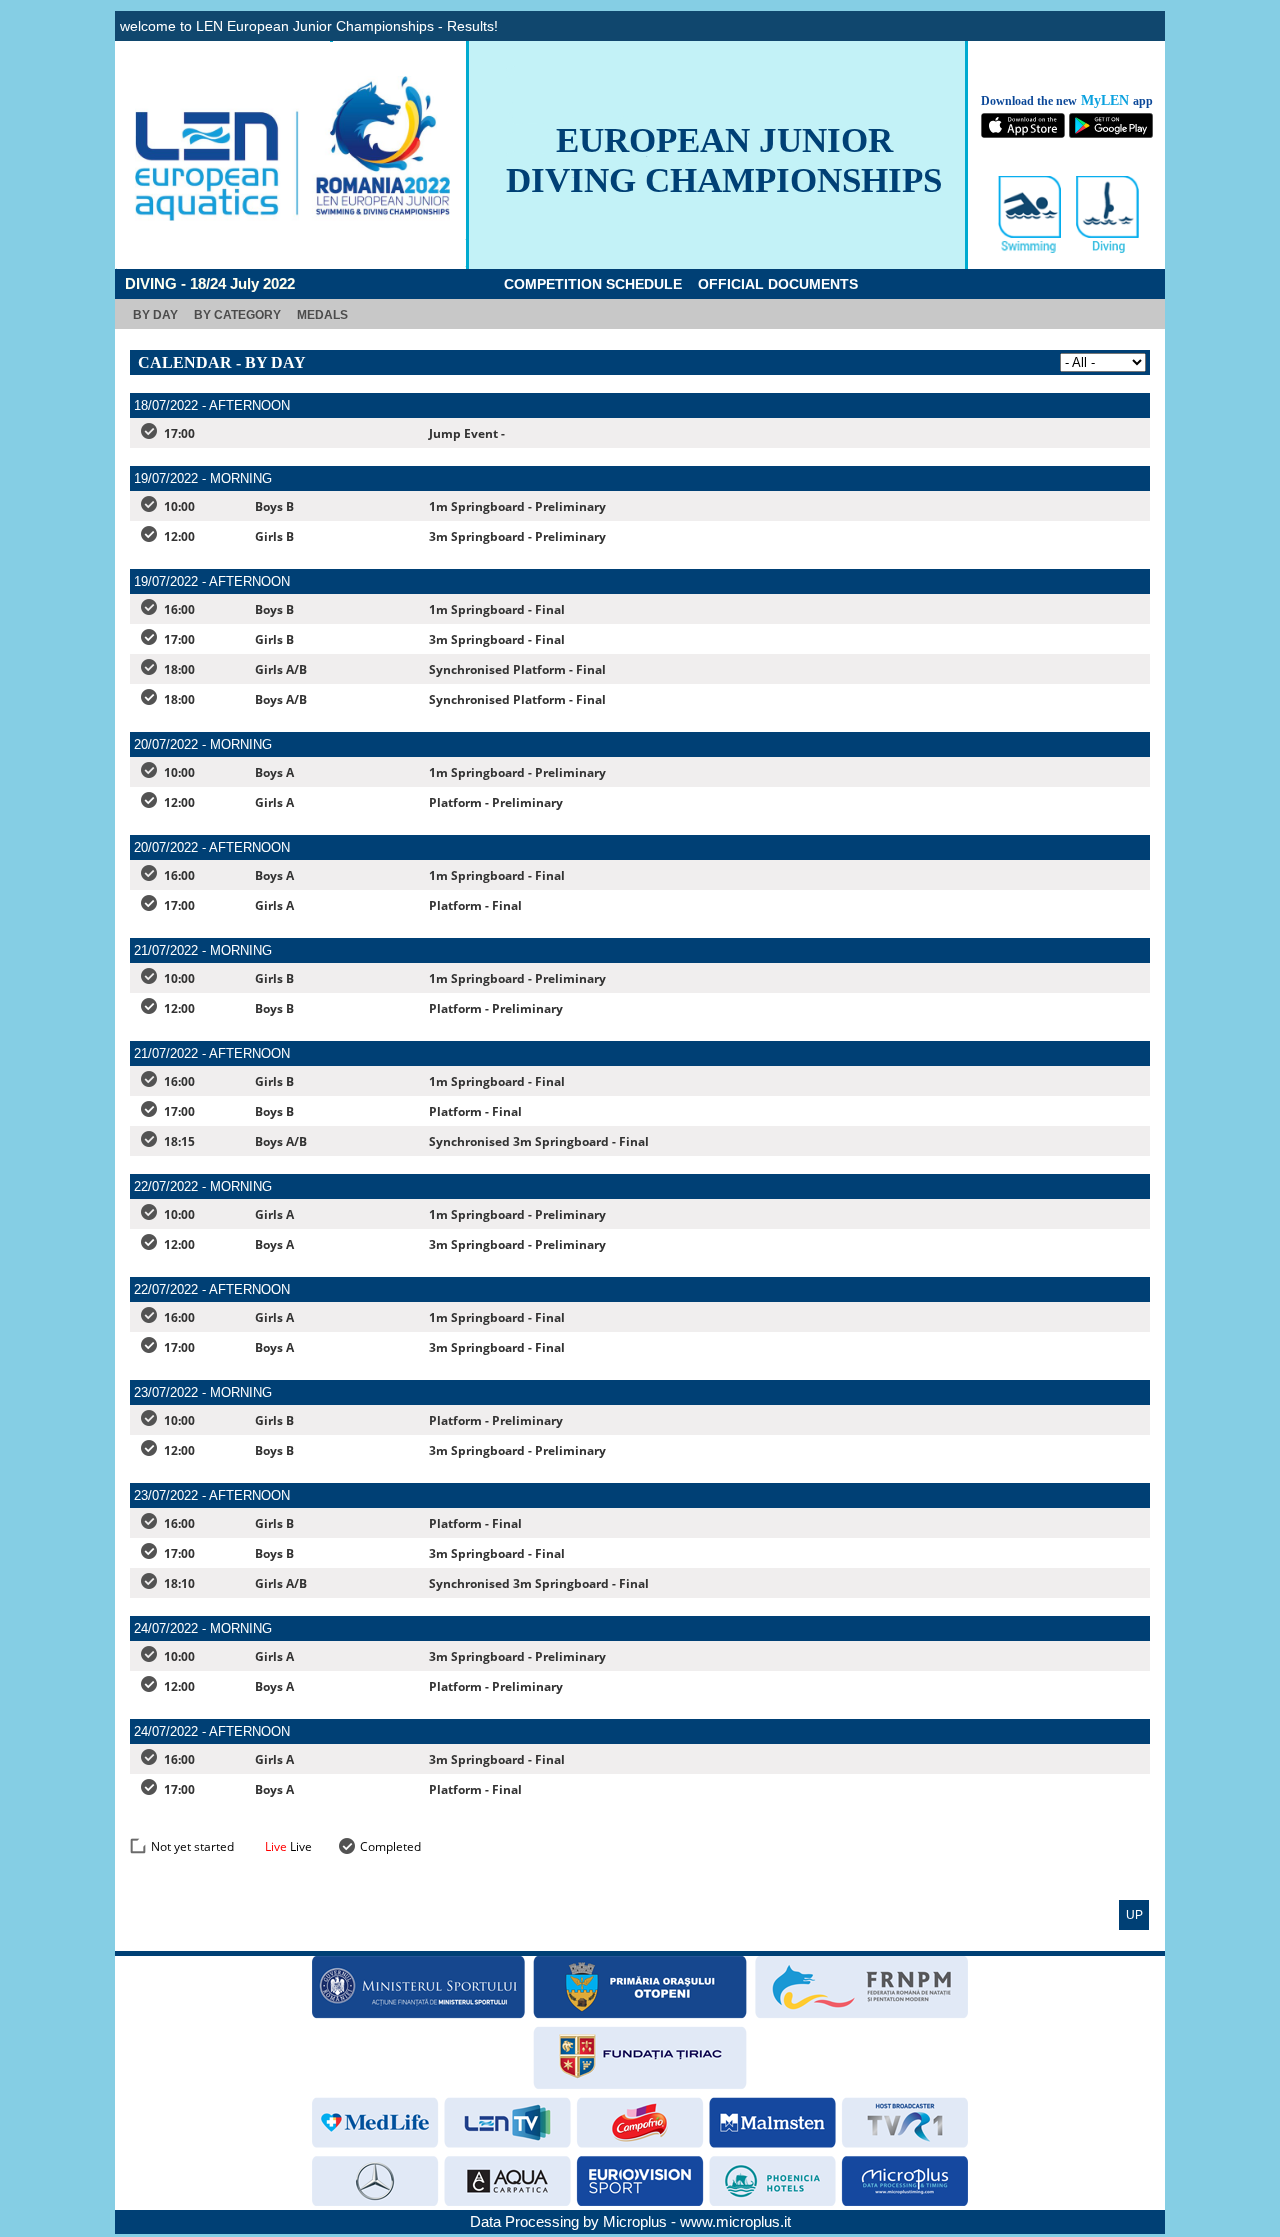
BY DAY (155, 315)
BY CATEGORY (237, 315)
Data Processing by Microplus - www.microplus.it (630, 2221)
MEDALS (322, 315)
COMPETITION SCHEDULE (593, 284)
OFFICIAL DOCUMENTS (778, 284)
